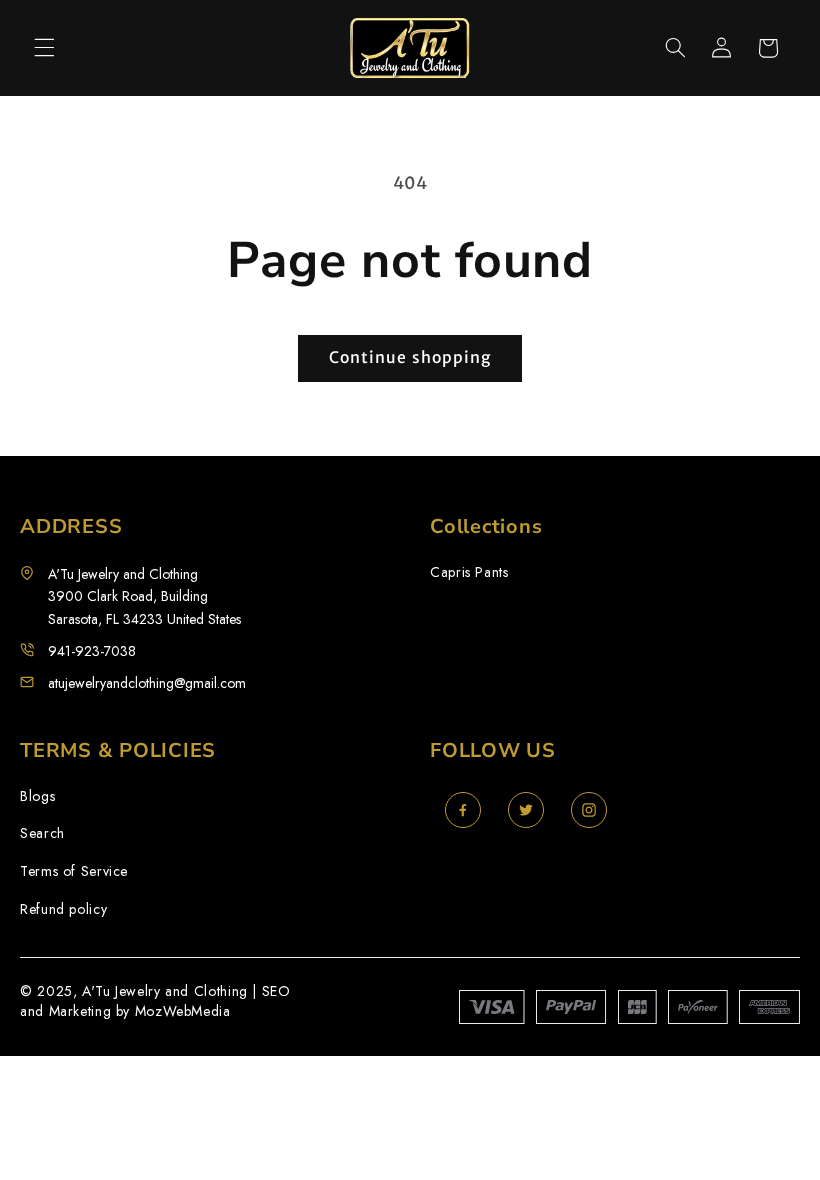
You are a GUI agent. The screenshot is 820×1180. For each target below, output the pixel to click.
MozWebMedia (183, 1011)
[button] (44, 48)
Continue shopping (410, 357)
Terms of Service (74, 871)
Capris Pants (469, 572)
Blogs (37, 796)
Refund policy (63, 909)
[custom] (463, 810)
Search (42, 833)
